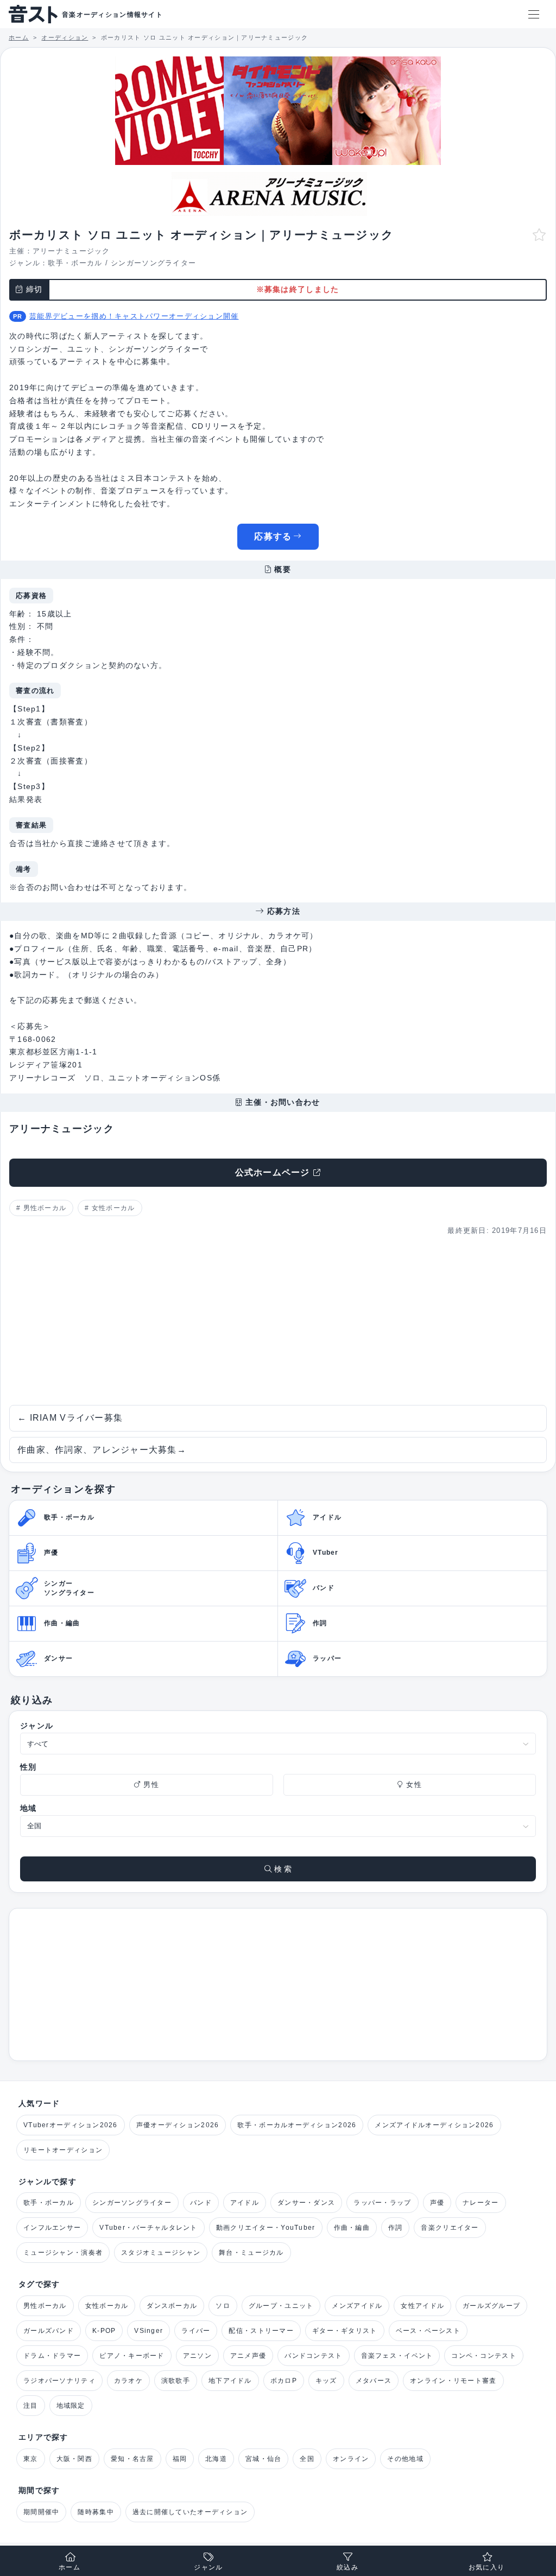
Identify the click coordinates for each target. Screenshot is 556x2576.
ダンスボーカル (172, 2306)
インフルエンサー (52, 2228)
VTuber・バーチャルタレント (148, 2228)
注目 (31, 2406)
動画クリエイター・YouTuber (266, 2228)
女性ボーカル (113, 1208)
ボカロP (284, 2381)
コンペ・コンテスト (484, 2356)
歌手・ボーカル (75, 263)
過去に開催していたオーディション (190, 2512)
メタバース (374, 2381)
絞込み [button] (347, 2567)
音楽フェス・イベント (397, 2356)
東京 (31, 2459)
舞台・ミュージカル (251, 2253)
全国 (307, 2459)
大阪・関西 (74, 2459)
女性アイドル (422, 2306)
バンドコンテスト (313, 2356)
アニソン (197, 2356)
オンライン (351, 2459)
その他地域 (405, 2459)
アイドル (245, 2203)
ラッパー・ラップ (382, 2203)
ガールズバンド (49, 2331)
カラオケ (128, 2381)
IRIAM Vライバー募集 (70, 1418)
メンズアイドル (357, 2306)
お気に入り (486, 2567)
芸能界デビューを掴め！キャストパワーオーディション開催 (134, 316)
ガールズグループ (491, 2306)
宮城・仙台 (263, 2459)
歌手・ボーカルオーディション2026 (297, 2125)
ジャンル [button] (208, 2567)
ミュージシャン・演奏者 (63, 2253)
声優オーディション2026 (178, 2125)
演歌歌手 (176, 2381)
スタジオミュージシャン (161, 2253)
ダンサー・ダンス (306, 2203)
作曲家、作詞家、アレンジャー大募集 (102, 1450)
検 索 (282, 1869)
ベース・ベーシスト (428, 2331)
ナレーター (481, 2203)
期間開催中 (41, 2512)
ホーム (69, 2567)
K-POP (104, 2331)
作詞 (396, 2228)
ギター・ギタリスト (345, 2331)
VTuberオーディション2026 (71, 2125)
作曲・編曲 (352, 2228)
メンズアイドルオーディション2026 (434, 2125)
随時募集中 (96, 2512)
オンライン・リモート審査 (453, 2381)
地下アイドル (230, 2381)
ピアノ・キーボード (132, 2356)
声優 (437, 2203)
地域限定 (71, 2406)
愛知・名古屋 (132, 2459)
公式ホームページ (273, 1172)
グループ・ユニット (281, 2306)
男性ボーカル (45, 1208)
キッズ (326, 2381)
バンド (201, 2203)
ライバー (196, 2331)
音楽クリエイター (450, 2228)
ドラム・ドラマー (52, 2356)
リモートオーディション (63, 2150)
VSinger (149, 2331)
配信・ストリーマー (261, 2331)
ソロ (223, 2306)
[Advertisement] (278, 1321)
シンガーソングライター (153, 263)
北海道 (216, 2459)
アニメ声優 (248, 2356)
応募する (273, 536)
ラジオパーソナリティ (59, 2381)
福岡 (180, 2459)
